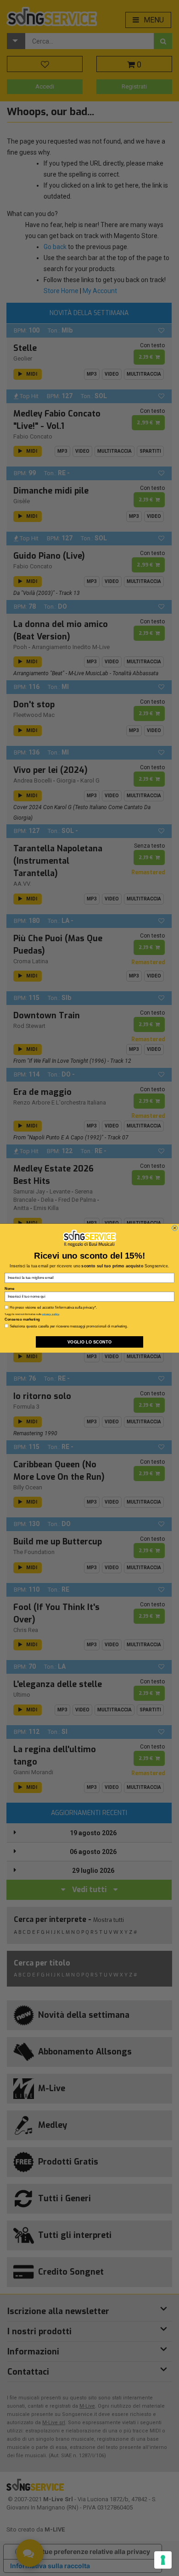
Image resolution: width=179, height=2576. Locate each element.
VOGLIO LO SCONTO (89, 1342)
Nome (9, 1288)
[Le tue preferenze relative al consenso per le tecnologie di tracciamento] (163, 2560)
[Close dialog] (174, 1228)
